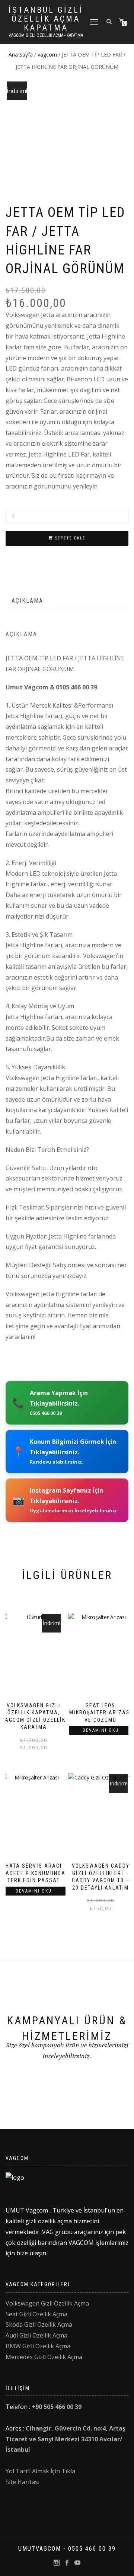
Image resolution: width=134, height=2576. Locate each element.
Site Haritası (23, 2482)
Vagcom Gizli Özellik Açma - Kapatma (46, 35)
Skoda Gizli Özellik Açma (39, 2325)
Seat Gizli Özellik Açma (36, 2314)
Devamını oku (101, 1730)
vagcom (47, 55)
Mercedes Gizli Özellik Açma (44, 2357)
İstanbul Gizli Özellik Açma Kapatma (46, 19)
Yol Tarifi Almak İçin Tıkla (40, 2471)
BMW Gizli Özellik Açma (38, 2346)
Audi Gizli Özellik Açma (36, 2335)
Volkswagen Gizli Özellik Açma (47, 2303)
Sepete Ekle (70, 538)
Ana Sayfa (21, 55)
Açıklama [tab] (27, 601)
